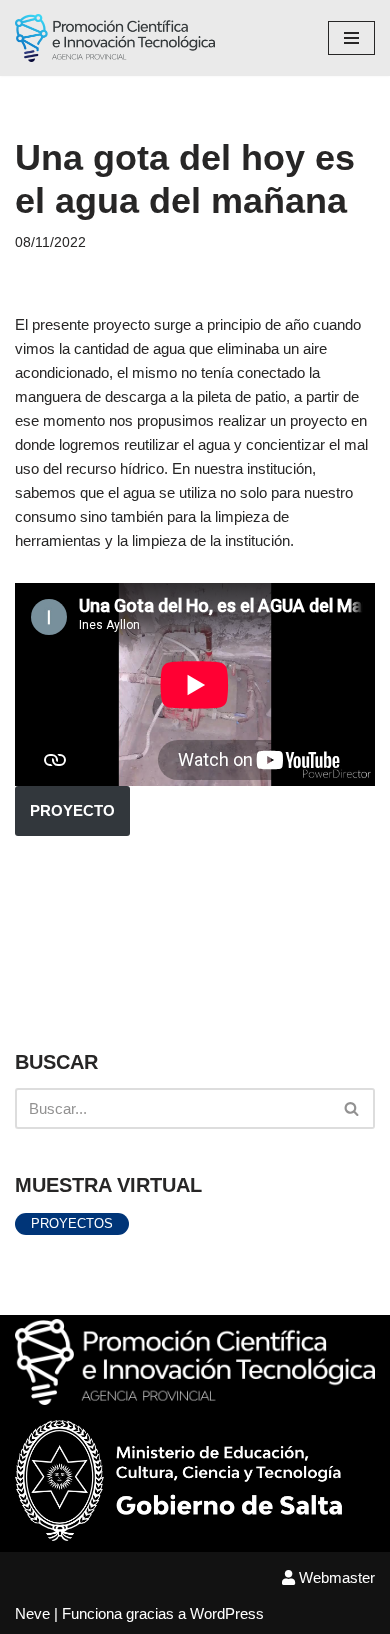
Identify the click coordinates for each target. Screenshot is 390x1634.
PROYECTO (72, 810)
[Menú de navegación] (351, 38)
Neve (32, 1613)
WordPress (227, 1613)
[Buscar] (352, 1108)
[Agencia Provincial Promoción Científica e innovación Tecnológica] (115, 38)
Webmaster (335, 1577)
